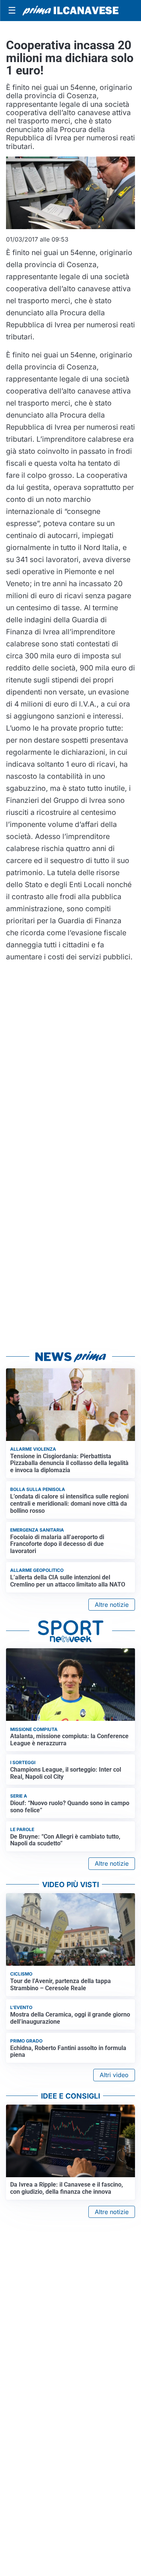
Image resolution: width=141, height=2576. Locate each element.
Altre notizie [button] (112, 1605)
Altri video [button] (114, 2075)
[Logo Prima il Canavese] (70, 11)
